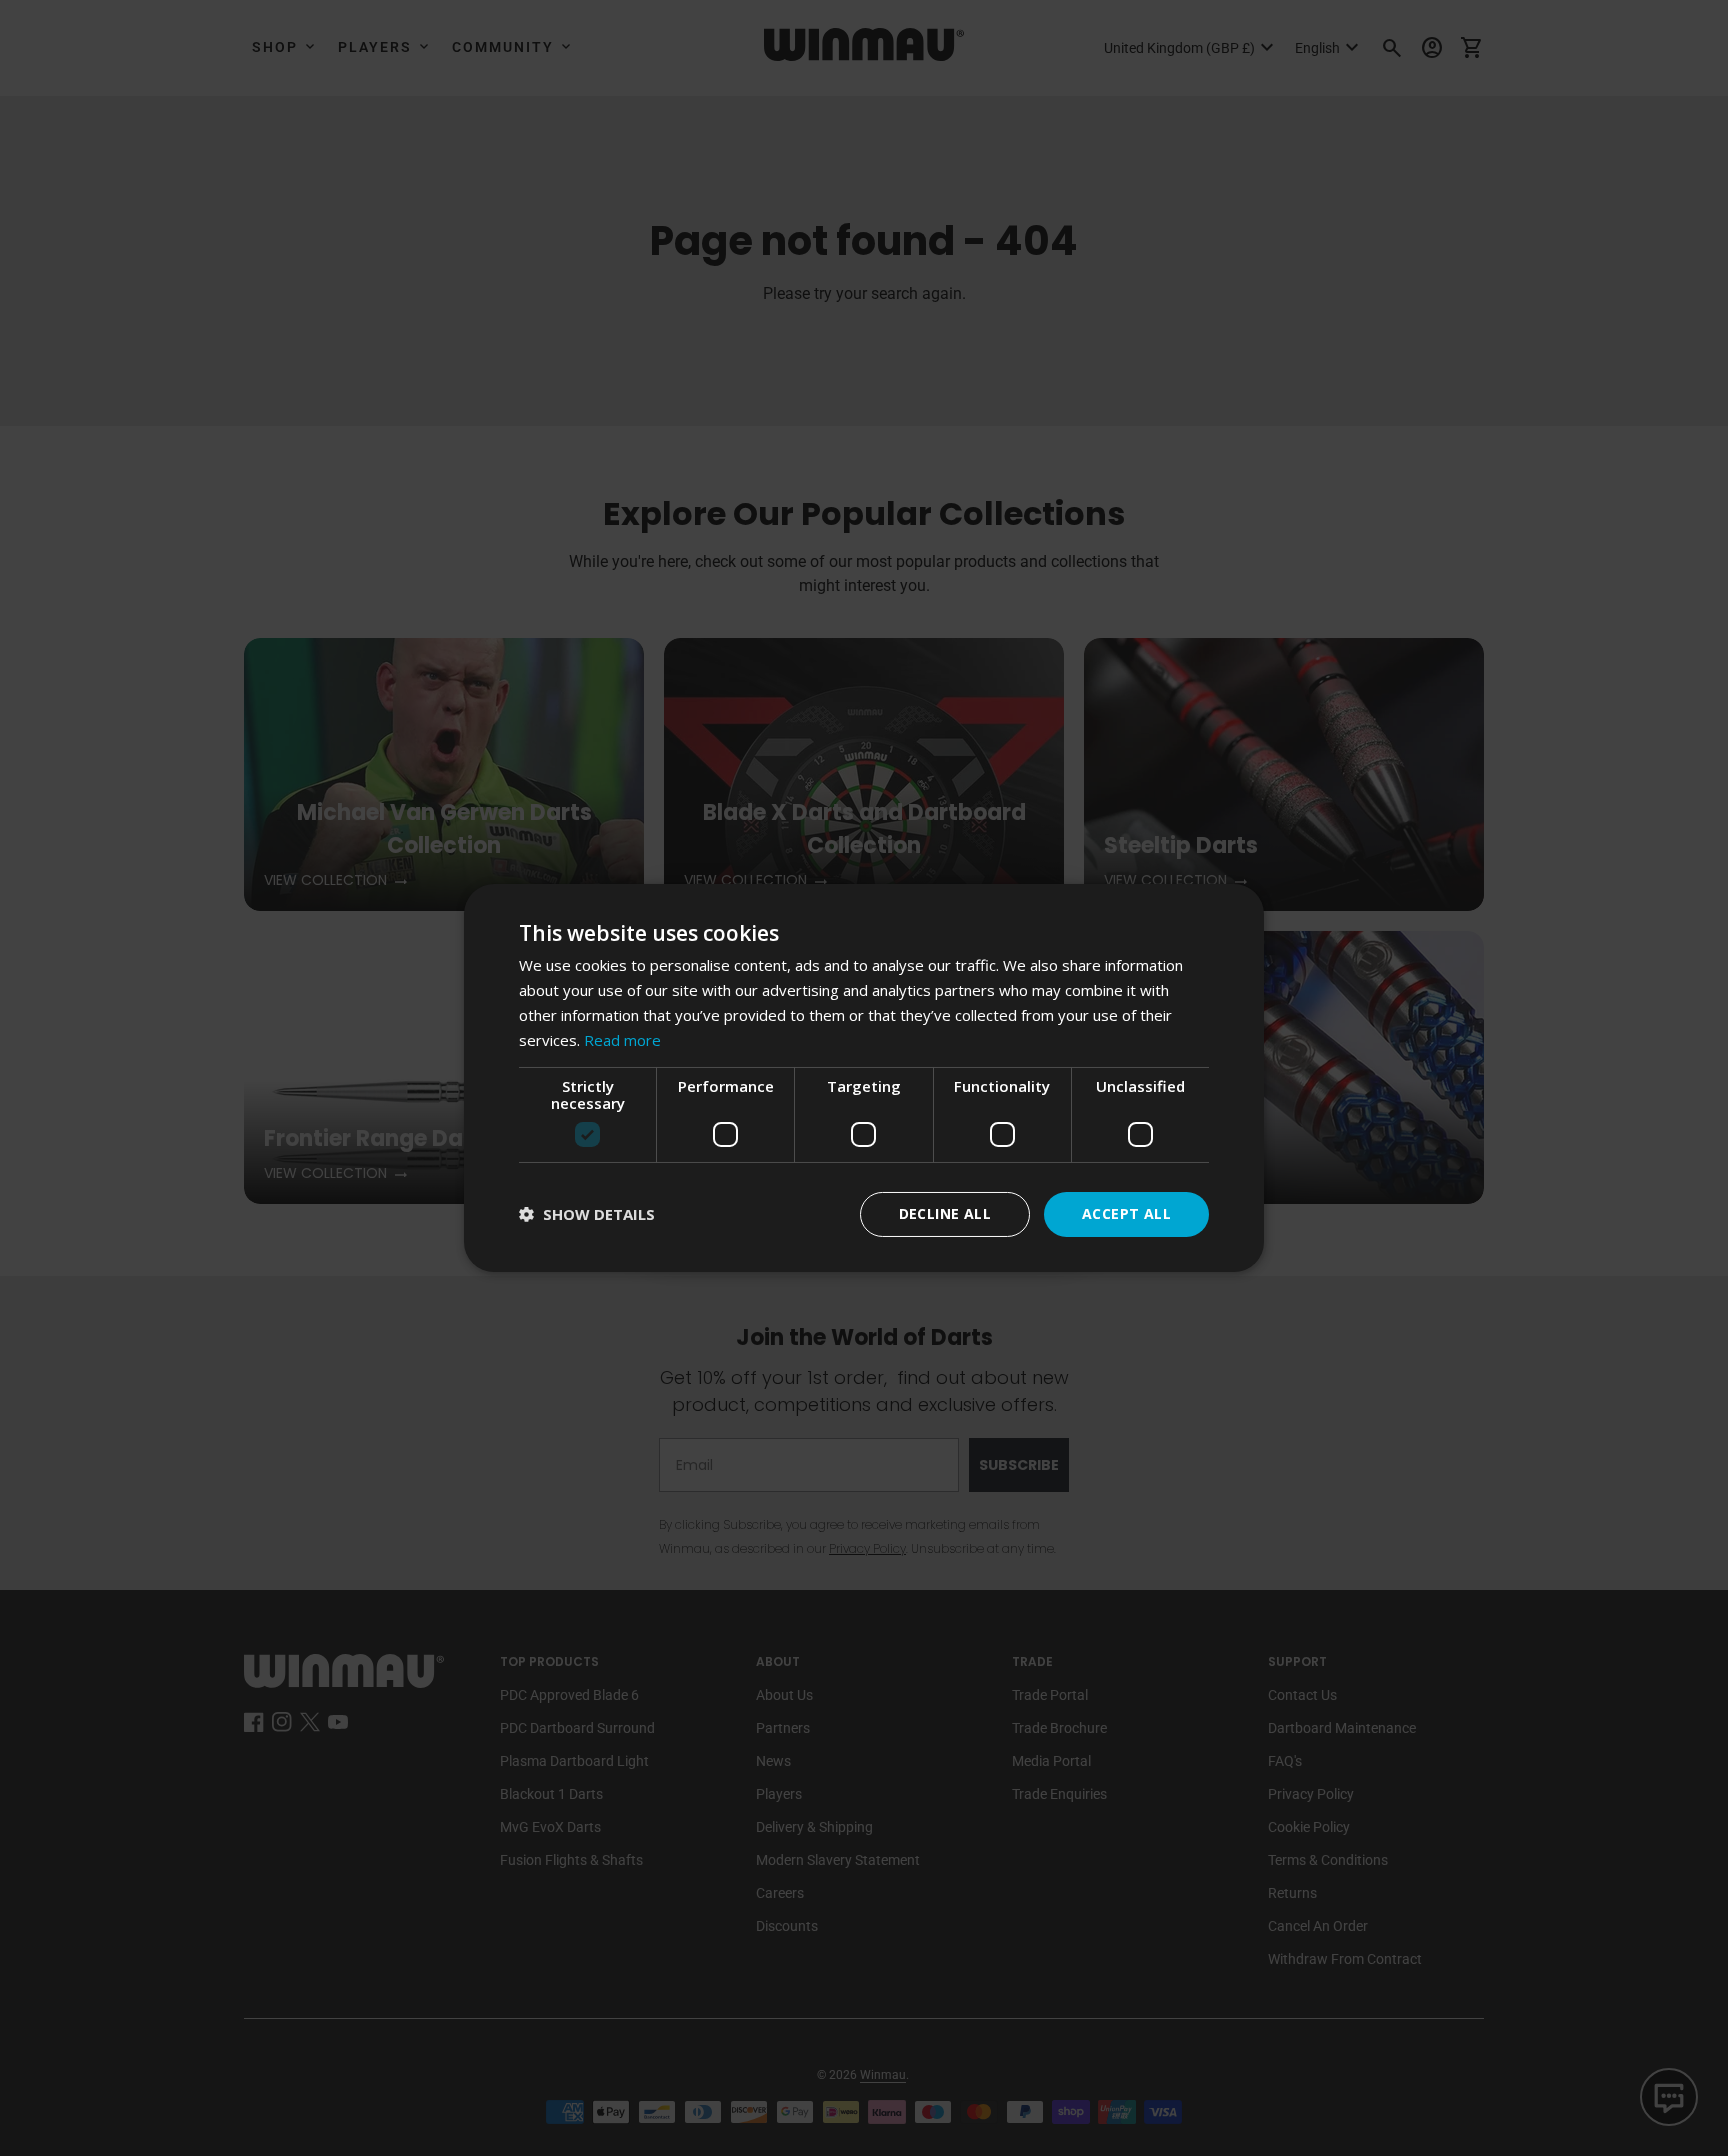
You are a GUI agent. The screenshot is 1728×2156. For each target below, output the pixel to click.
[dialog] (864, 1078)
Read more (622, 1040)
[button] (587, 1214)
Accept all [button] (1126, 1213)
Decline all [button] (945, 1213)
